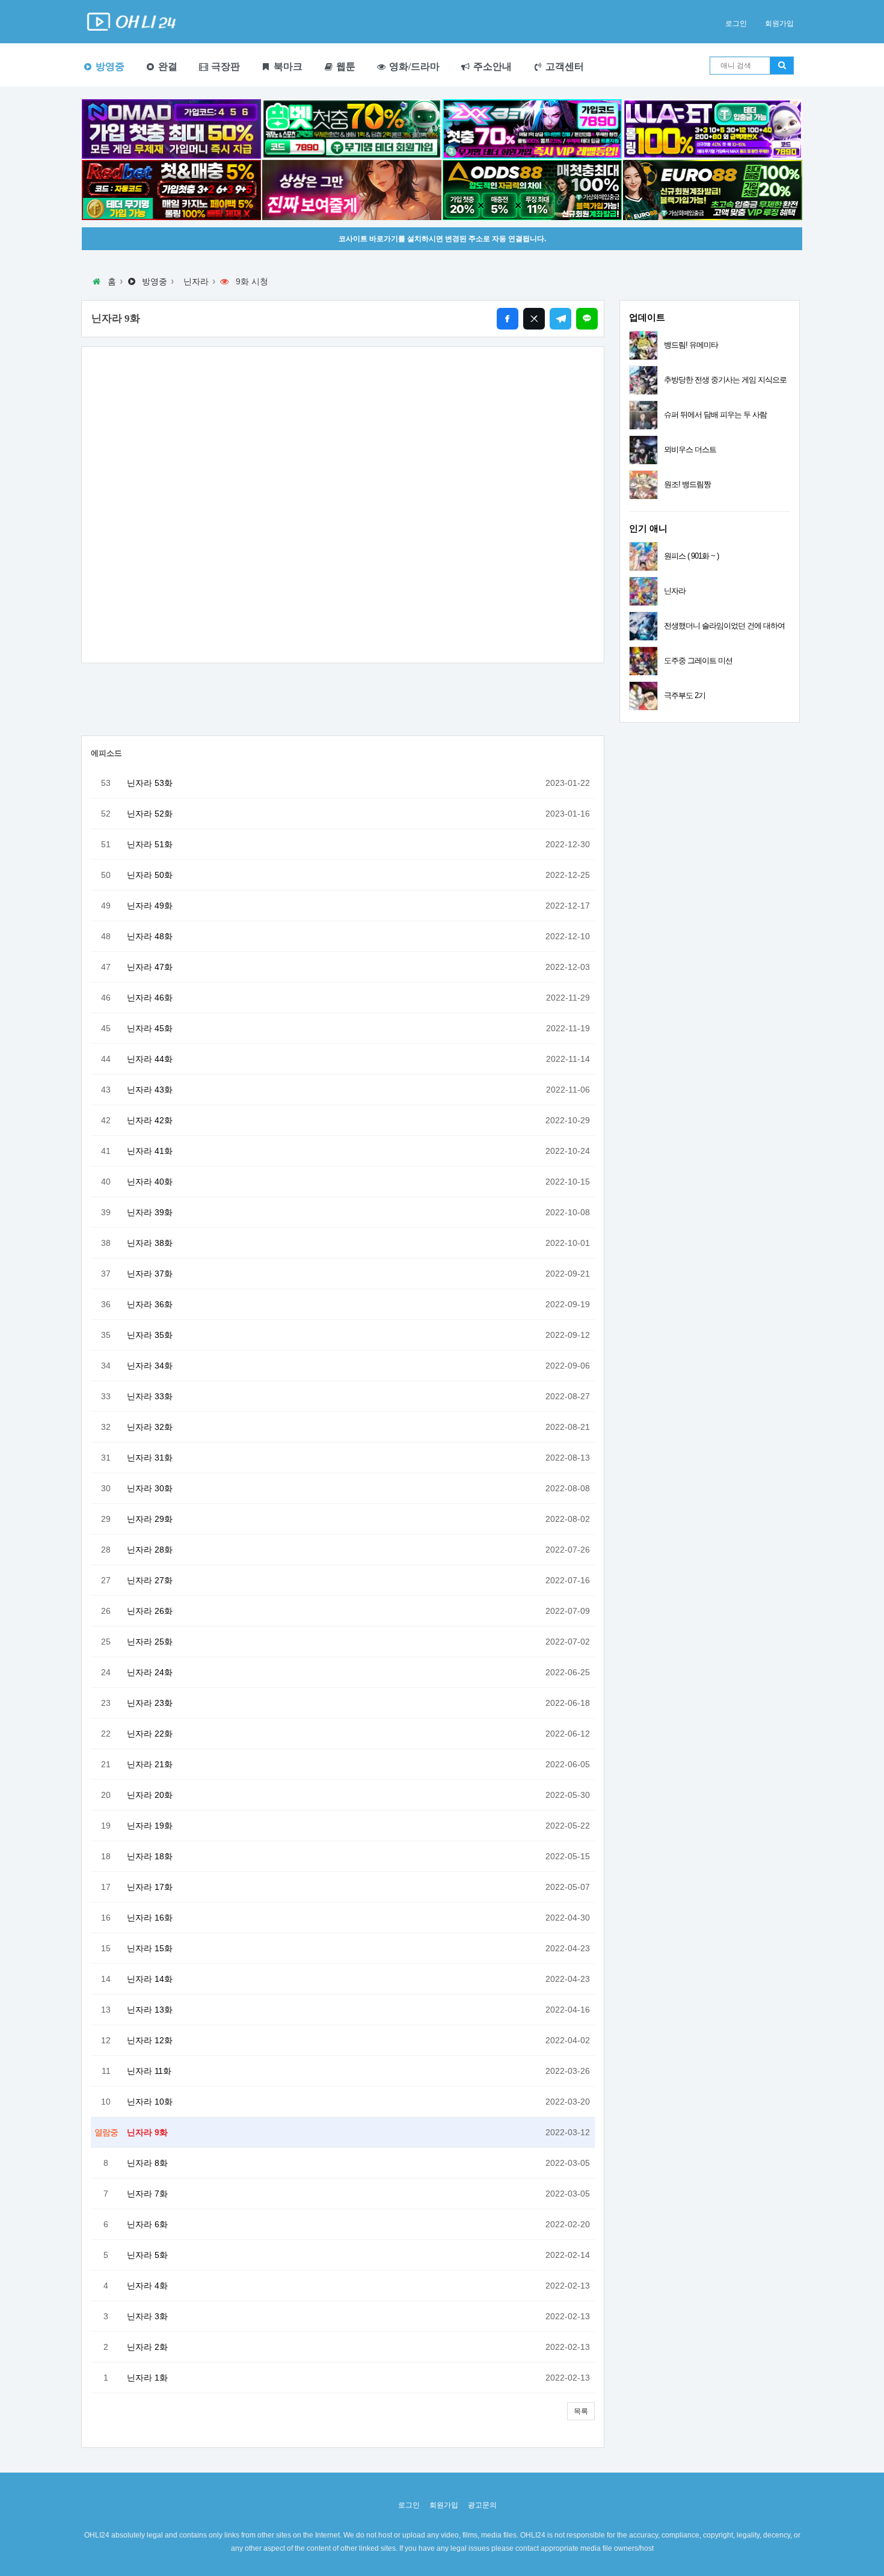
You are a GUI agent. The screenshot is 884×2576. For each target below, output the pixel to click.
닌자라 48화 (150, 936)
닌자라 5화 (147, 2255)
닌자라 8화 (147, 2163)
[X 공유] (534, 319)
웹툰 (345, 66)
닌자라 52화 (150, 814)
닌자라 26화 (150, 1611)
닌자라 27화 (150, 1580)
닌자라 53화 (150, 783)
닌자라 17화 (150, 1887)
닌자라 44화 (150, 1059)
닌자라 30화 (150, 1488)
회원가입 (779, 23)
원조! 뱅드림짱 (687, 484)
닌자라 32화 (150, 1427)
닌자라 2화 (147, 2347)
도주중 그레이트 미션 (698, 661)
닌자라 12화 (150, 2040)
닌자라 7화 (147, 2194)
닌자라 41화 (150, 1151)
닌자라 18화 (150, 1856)
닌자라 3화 (147, 2316)
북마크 (287, 66)
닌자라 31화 (150, 1458)
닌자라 (196, 281)
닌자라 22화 (150, 1734)
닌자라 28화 (150, 1550)
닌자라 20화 (150, 1795)
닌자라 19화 (150, 1826)
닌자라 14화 (150, 1979)
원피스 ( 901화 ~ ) (691, 556)
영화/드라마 (413, 66)
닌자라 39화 (150, 1212)
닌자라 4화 (147, 2286)
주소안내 (491, 66)
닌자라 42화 (150, 1120)
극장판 (224, 66)
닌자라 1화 (147, 2378)
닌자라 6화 (147, 2224)
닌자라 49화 (150, 906)
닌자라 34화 (150, 1366)
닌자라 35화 (150, 1335)
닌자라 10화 (150, 2102)
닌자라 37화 (150, 1274)
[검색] (782, 66)
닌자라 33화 (150, 1396)
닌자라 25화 (150, 1642)
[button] (581, 2411)
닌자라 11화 (149, 2071)
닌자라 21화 (150, 1764)
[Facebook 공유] (508, 319)
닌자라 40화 (150, 1182)
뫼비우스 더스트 (690, 449)
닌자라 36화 (150, 1304)
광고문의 (482, 2505)
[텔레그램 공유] (560, 319)
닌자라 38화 (150, 1243)
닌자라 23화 (150, 1703)
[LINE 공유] (587, 319)
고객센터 (563, 66)
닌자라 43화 (150, 1090)
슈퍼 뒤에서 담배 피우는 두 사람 (715, 415)
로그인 (736, 23)
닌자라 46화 (150, 998)
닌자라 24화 (150, 1672)
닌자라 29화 (150, 1519)
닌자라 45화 (150, 1028)
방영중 (109, 66)
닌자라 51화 (150, 844)
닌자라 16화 (150, 1918)
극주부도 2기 (685, 695)
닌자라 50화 (150, 875)
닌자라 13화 (150, 2010)
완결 (167, 66)
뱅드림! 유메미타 (691, 345)
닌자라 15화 (150, 1948)
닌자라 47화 (150, 967)
